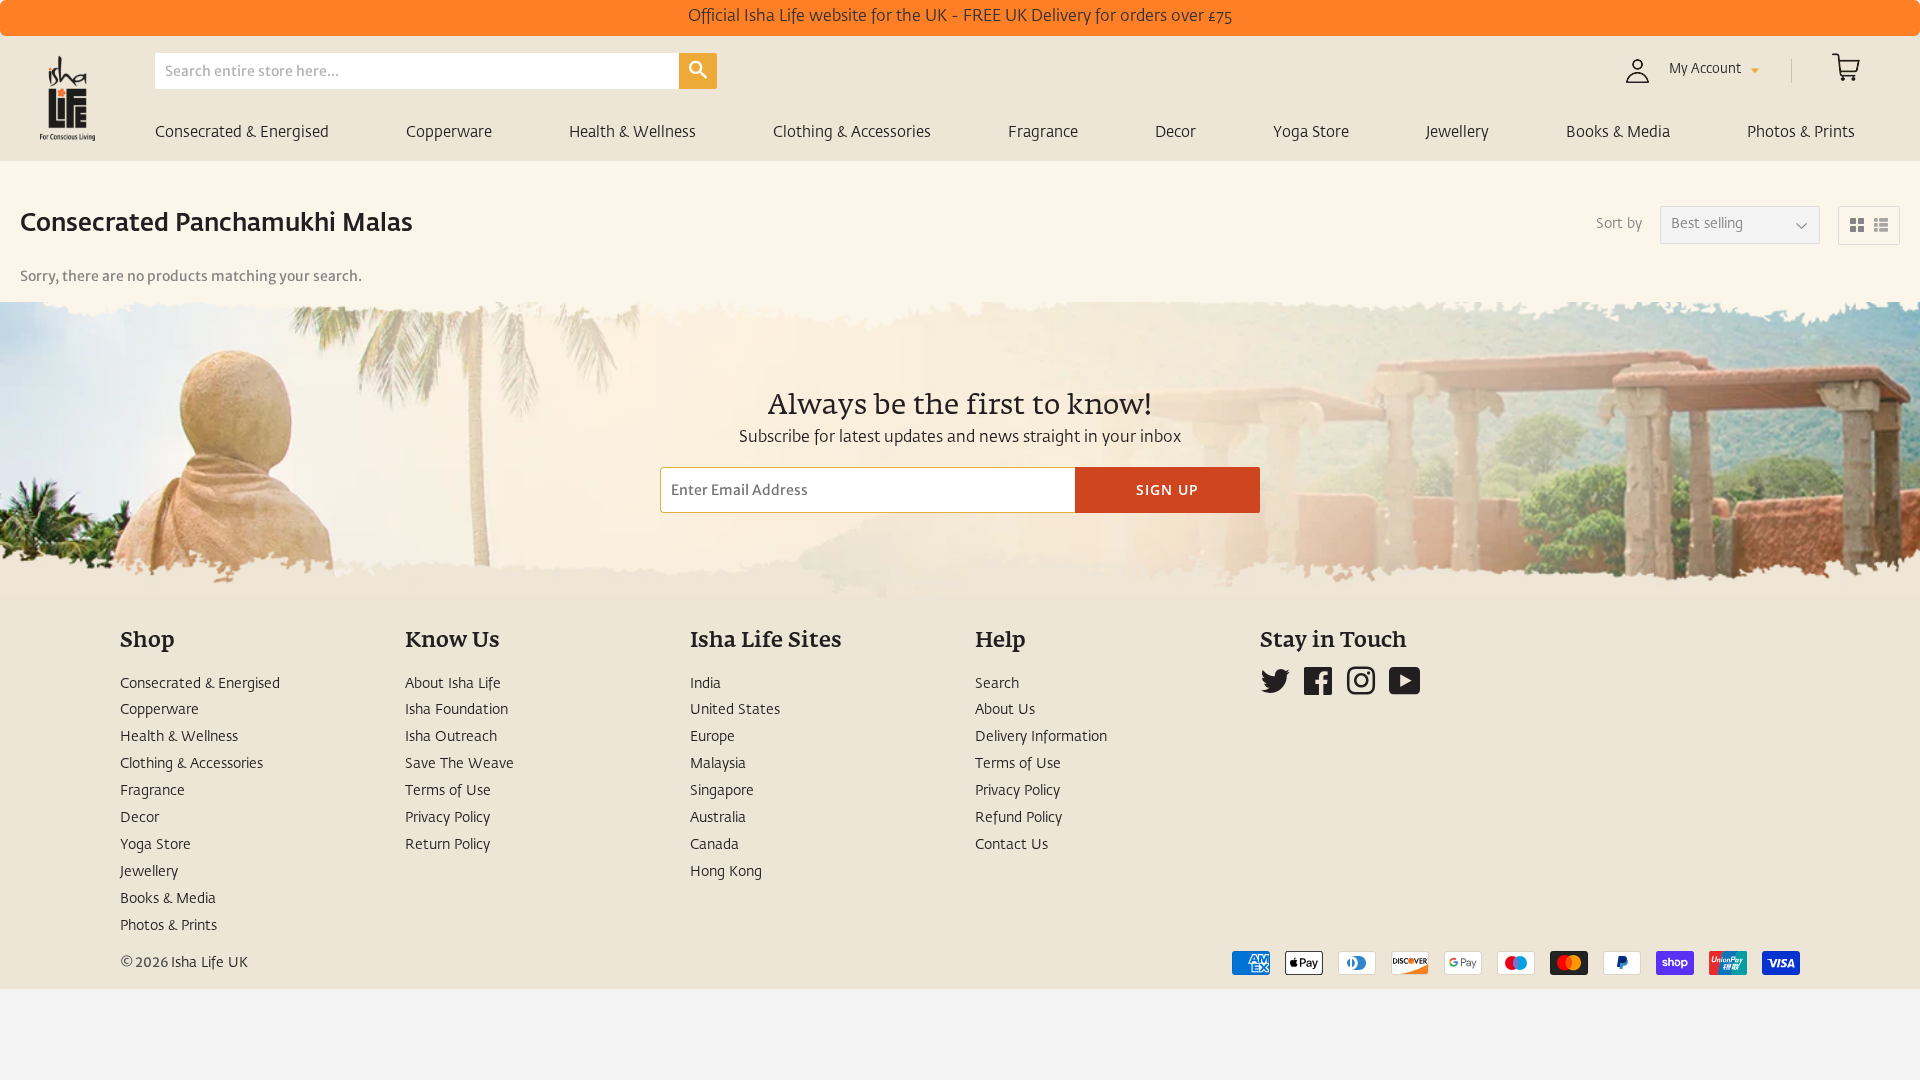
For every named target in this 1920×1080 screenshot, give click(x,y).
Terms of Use (448, 791)
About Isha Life (453, 684)
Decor (1175, 132)
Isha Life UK (209, 963)
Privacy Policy (447, 818)
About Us (1005, 710)
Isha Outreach (451, 737)
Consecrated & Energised (242, 132)
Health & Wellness (632, 132)
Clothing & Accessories (852, 132)
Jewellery (1457, 132)
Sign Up (1167, 489)
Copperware (449, 132)
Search (997, 684)
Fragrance (1043, 132)
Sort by (1619, 224)
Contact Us (1011, 845)
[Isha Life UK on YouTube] (1405, 689)
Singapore (722, 791)
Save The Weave (459, 764)
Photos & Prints (1801, 132)
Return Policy (447, 845)
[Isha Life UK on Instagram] (1361, 689)
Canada (714, 845)
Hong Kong (726, 872)
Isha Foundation (456, 710)
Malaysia (718, 764)
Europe (712, 737)
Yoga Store (1311, 132)
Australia (718, 818)
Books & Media (1618, 132)
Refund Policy (1018, 818)
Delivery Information (1041, 737)
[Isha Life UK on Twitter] (1275, 689)
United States (735, 710)
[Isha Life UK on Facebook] (1318, 689)
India (705, 684)
